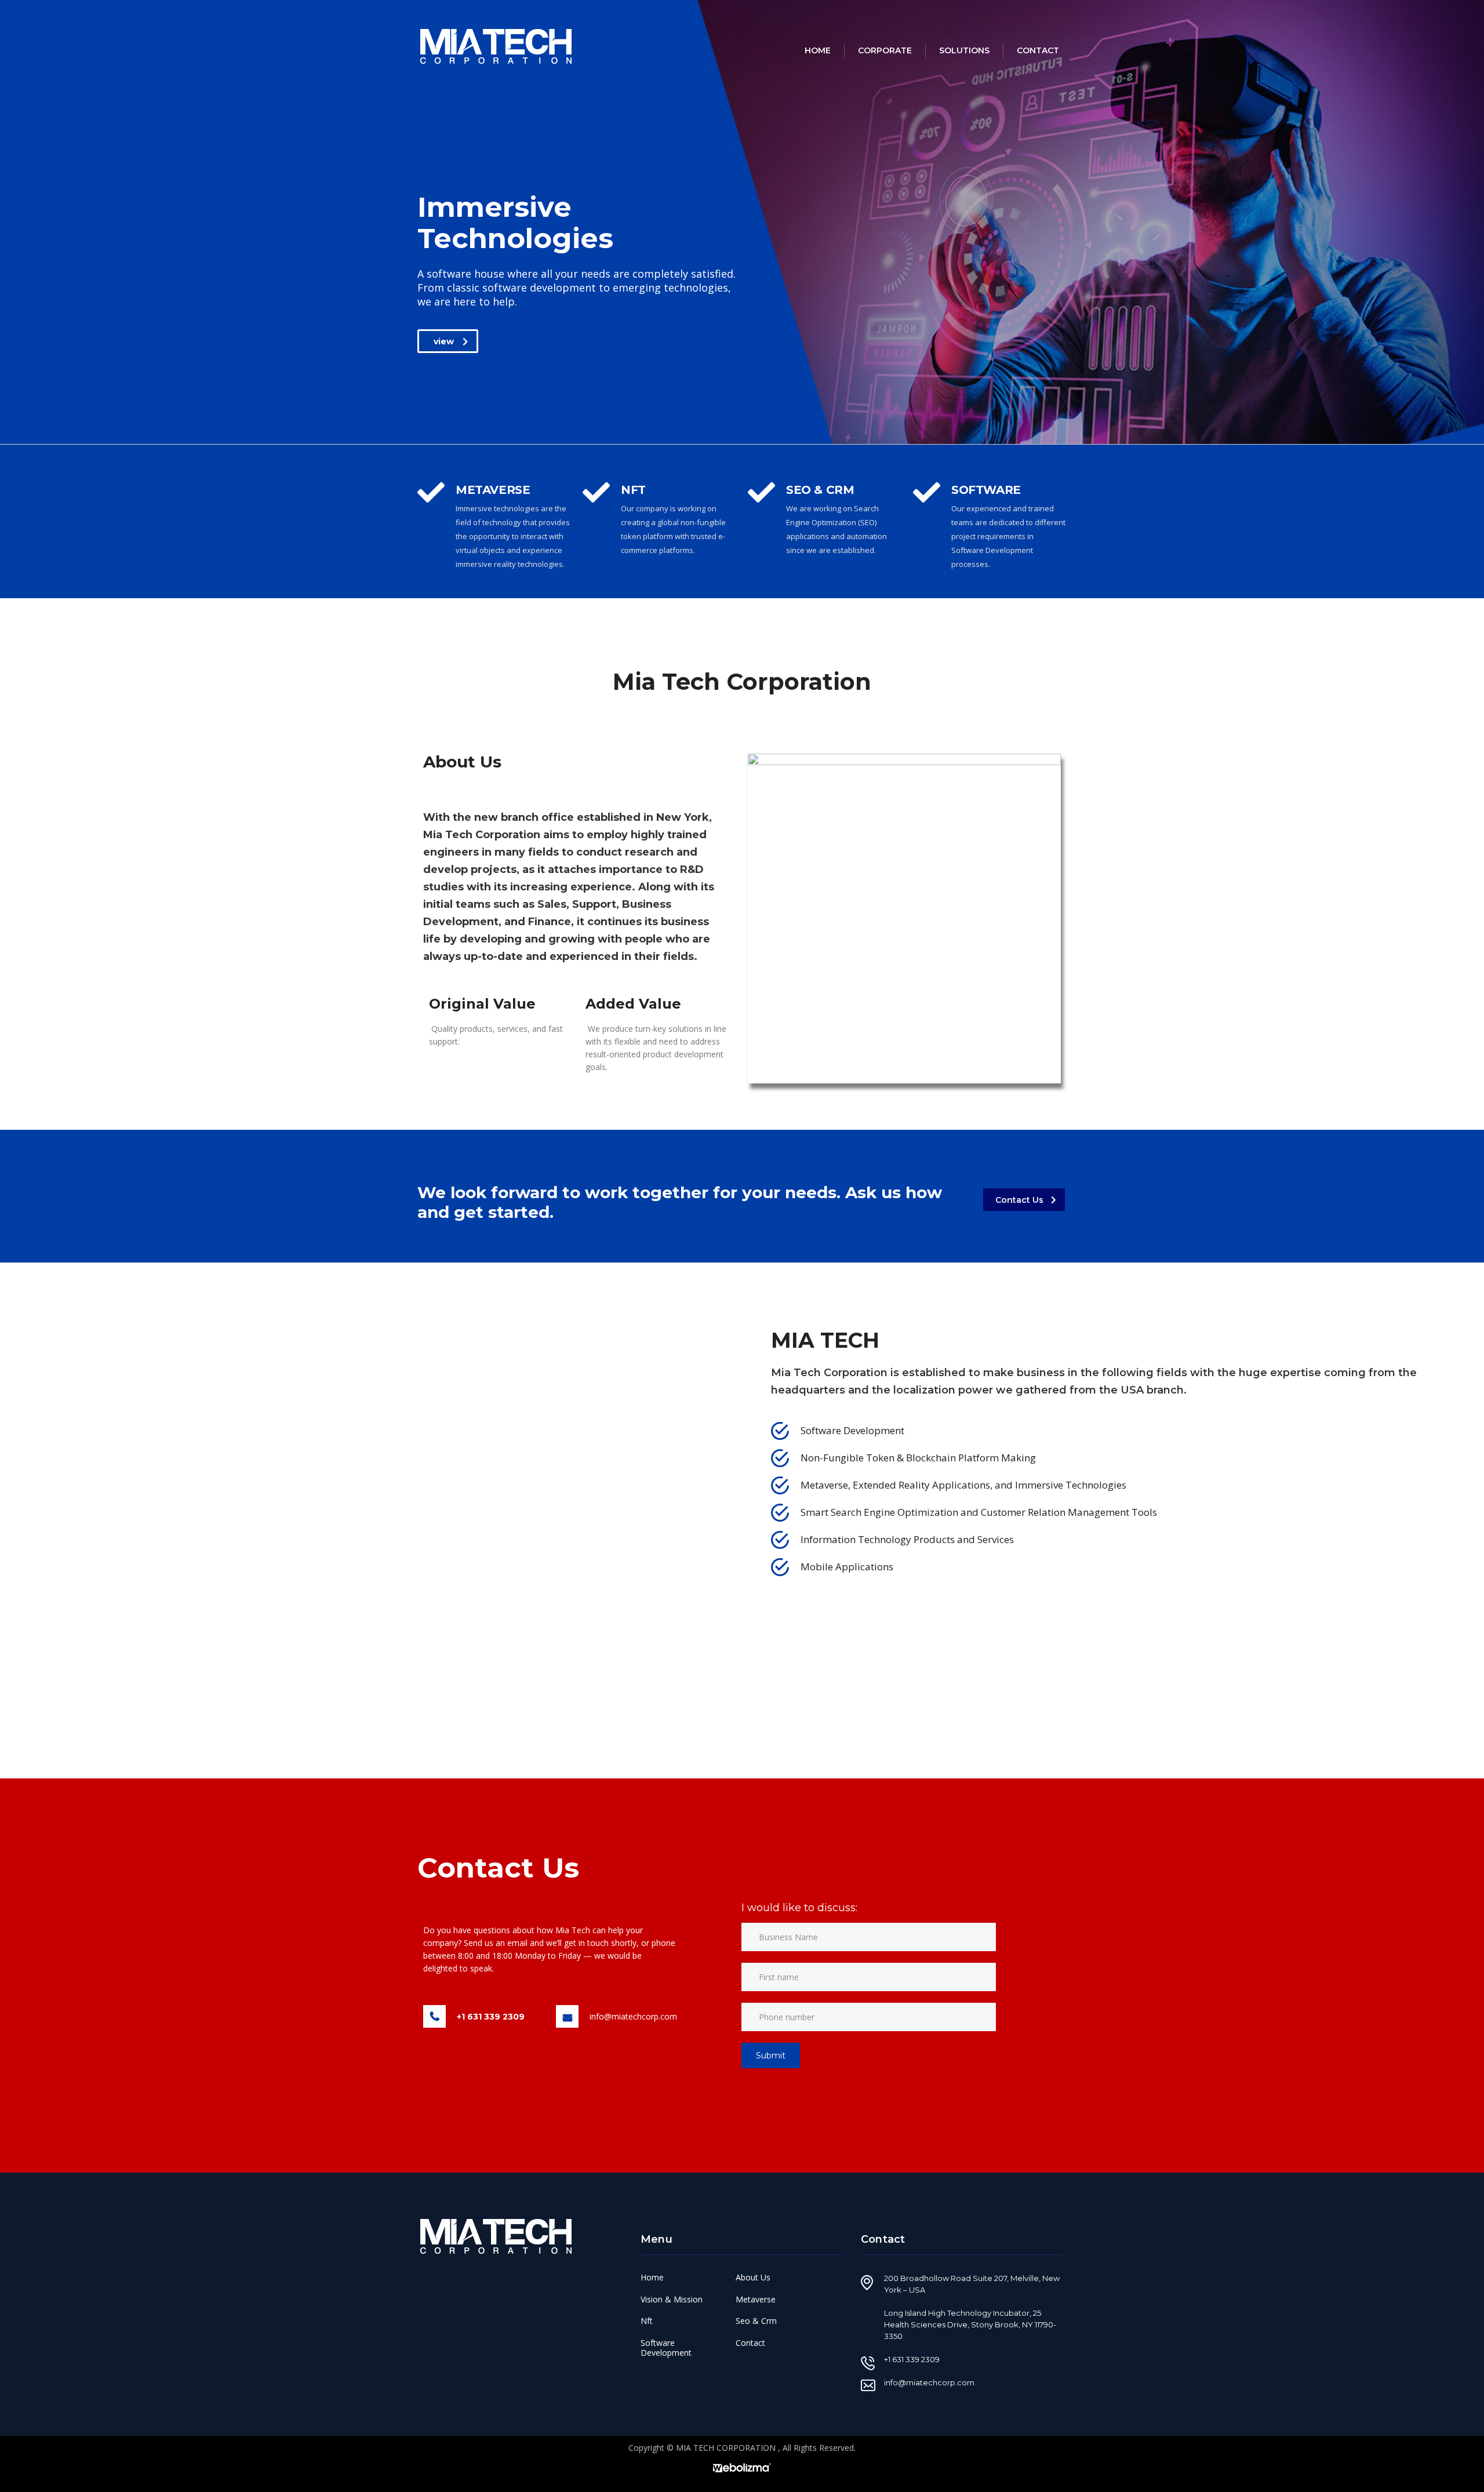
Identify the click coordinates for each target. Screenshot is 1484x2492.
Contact (1038, 50)
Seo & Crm (756, 2321)
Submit (771, 2056)
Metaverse (756, 2300)
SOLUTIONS (964, 50)
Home (818, 50)
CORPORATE (885, 50)
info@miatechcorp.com (633, 2016)
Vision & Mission (672, 2300)
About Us (753, 2278)
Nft (647, 2321)
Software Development (666, 2348)
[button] (448, 341)
